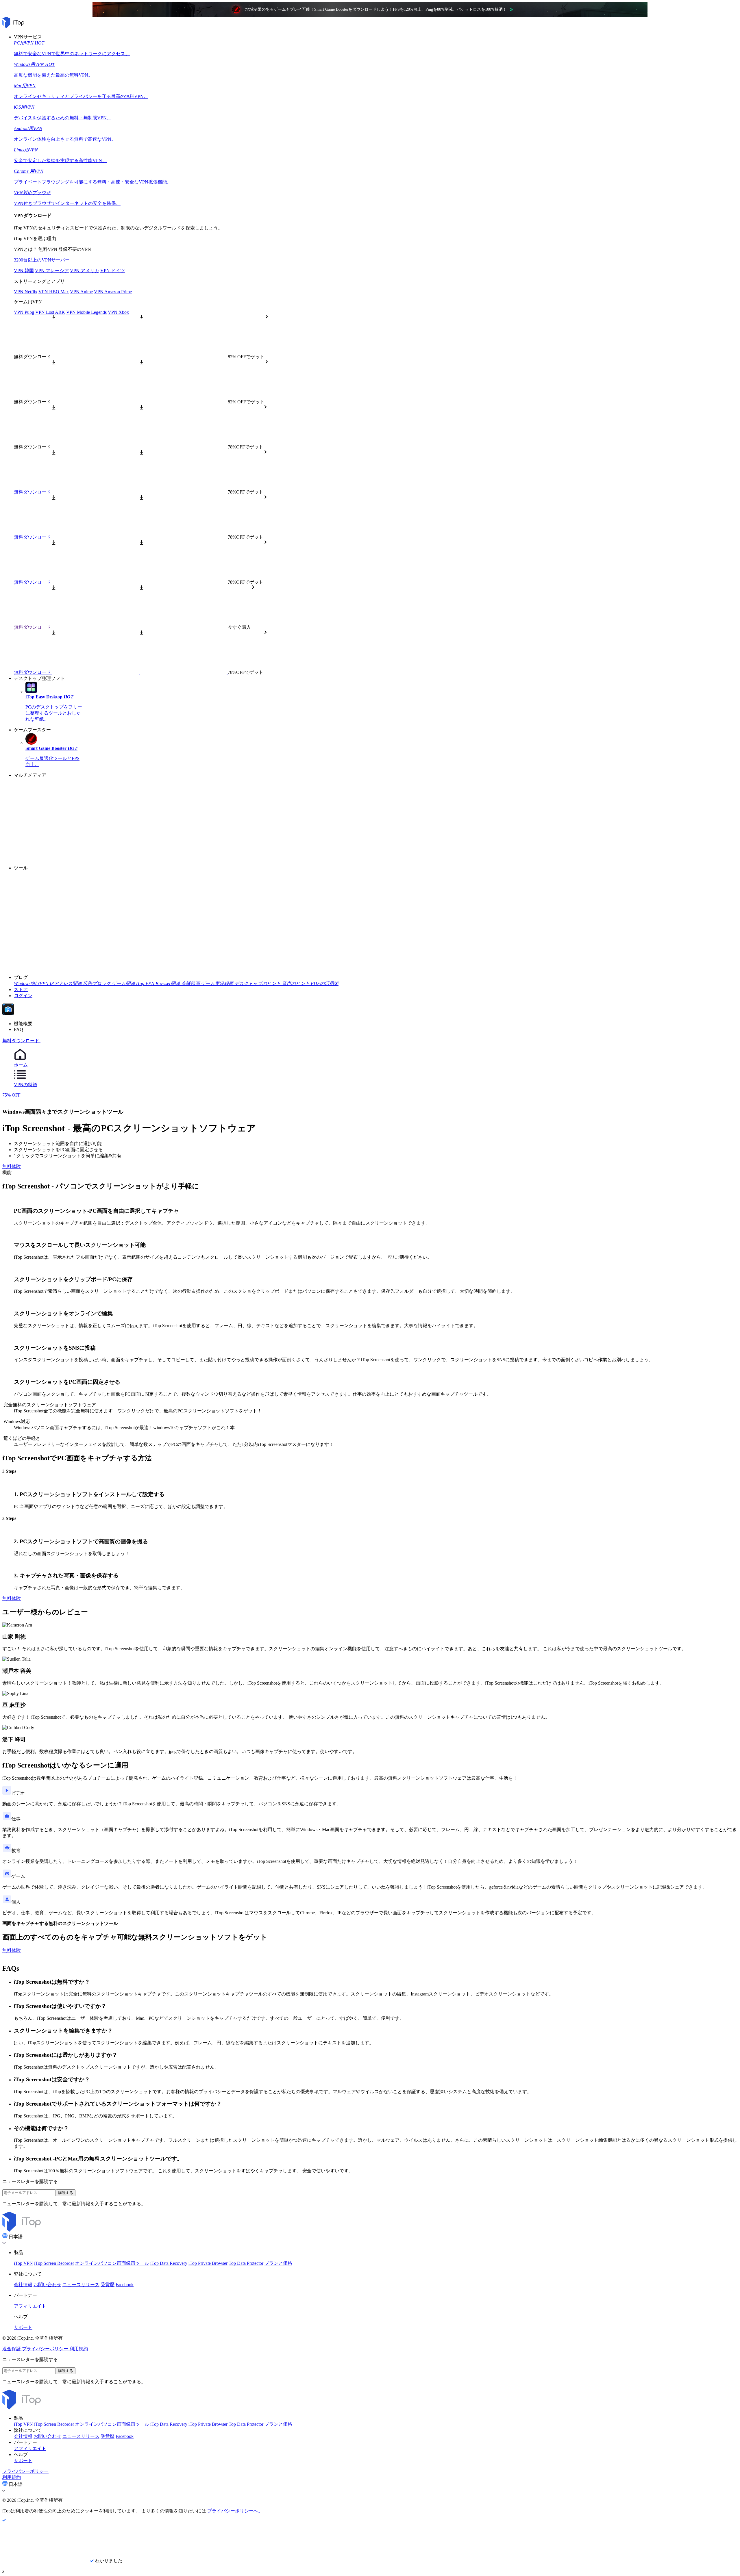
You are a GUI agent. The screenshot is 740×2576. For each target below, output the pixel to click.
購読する (66, 2193)
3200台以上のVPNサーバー (42, 260)
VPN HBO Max (54, 292)
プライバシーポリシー (46, 2349)
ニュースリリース (81, 2285)
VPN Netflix (26, 292)
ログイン (23, 996)
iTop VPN (23, 2263)
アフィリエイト (30, 2306)
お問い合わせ (47, 2285)
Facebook (125, 2285)
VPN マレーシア (52, 271)
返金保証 (12, 2349)
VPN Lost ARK (50, 312)
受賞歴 (108, 2285)
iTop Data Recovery (169, 2263)
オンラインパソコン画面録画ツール (112, 2263)
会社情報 (23, 2285)
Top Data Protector (246, 2263)
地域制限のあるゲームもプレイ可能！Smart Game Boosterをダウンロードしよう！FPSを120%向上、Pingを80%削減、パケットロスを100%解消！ (376, 9)
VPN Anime (81, 292)
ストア (21, 990)
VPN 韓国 (24, 271)
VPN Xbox (118, 312)
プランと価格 (278, 2263)
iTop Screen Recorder (54, 2263)
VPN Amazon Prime (113, 292)
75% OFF (11, 1095)
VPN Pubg (24, 312)
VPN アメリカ (85, 271)
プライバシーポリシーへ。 (235, 2511)
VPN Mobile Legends (86, 312)
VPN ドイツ (113, 271)
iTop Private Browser (208, 2263)
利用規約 (79, 2349)
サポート (23, 2327)
